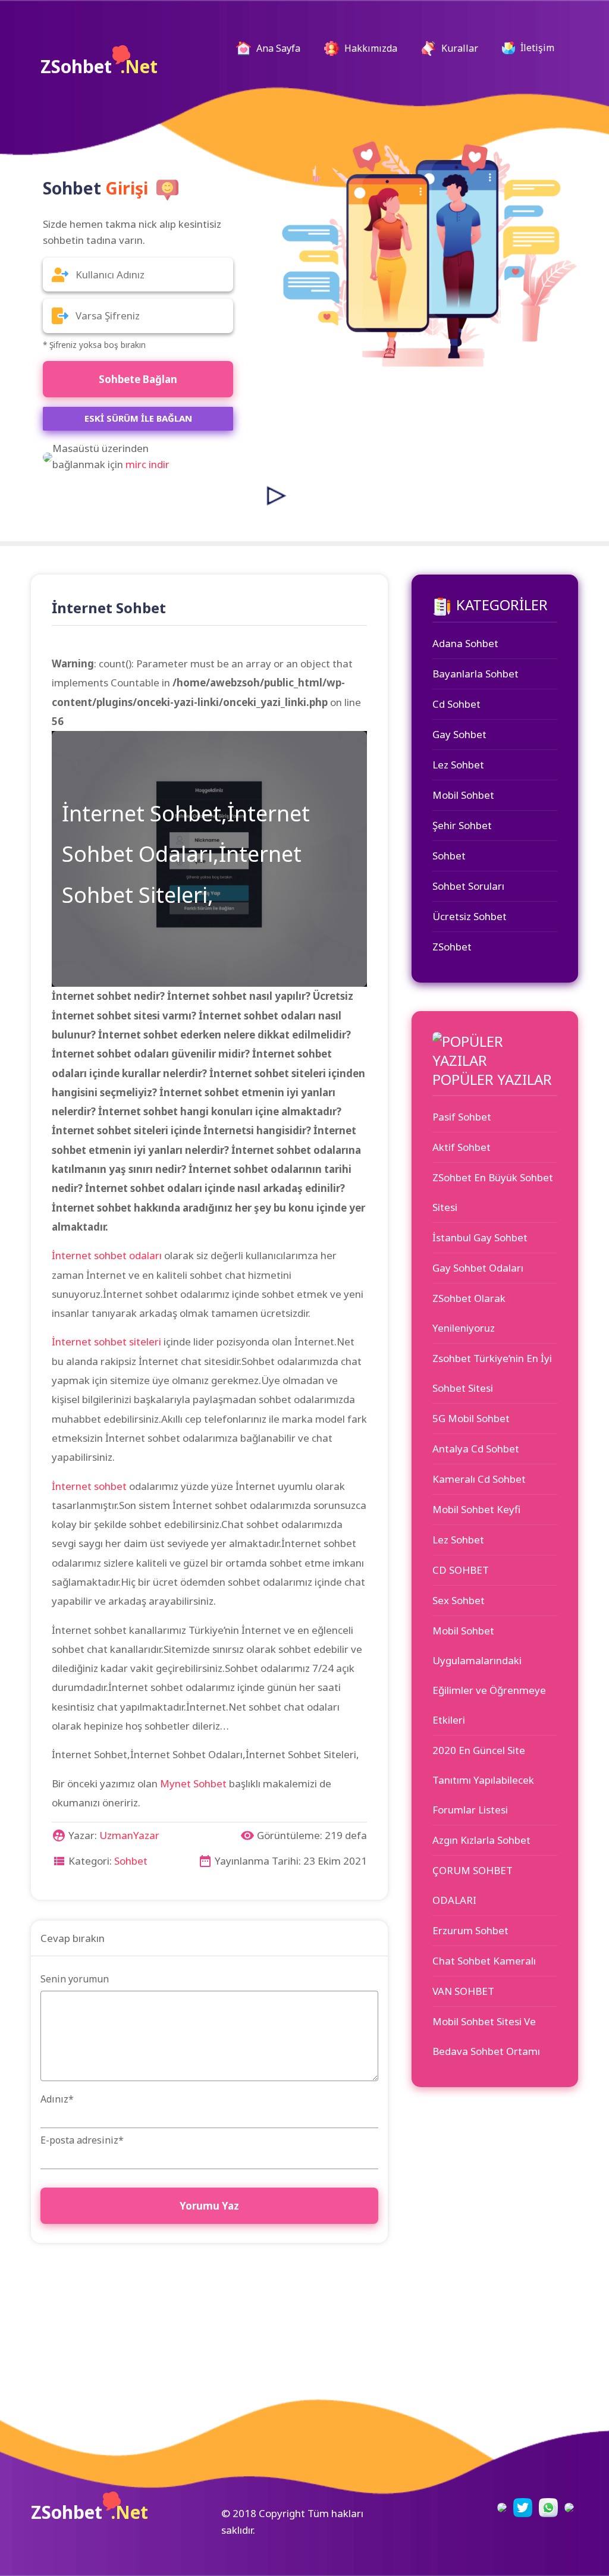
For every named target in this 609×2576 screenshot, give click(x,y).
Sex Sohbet (459, 1600)
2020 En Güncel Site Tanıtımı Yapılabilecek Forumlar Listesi (483, 1780)
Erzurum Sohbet (470, 1930)
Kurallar (459, 48)
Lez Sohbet (458, 765)
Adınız (57, 2099)
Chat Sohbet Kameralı (484, 1961)
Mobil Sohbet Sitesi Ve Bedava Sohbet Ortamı (486, 2036)
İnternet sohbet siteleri (106, 1342)
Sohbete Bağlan (138, 379)
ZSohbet (99, 66)
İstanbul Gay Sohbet (480, 1237)
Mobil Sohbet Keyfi (476, 1509)
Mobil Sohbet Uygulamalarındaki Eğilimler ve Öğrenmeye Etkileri (489, 1675)
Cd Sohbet (456, 704)
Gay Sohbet (459, 734)
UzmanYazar (129, 1835)
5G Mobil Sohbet (471, 1418)
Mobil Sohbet (463, 795)
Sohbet (131, 1861)
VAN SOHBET (463, 1991)
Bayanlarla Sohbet (475, 674)
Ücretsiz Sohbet (470, 916)
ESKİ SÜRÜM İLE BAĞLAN (138, 418)
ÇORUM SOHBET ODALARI (473, 1885)
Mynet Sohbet (193, 1783)
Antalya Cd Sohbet (476, 1449)
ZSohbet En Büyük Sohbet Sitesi (493, 1192)
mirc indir (147, 464)
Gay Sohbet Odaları (478, 1268)
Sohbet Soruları (468, 886)
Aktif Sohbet (462, 1147)
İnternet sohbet (89, 1486)
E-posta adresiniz (82, 2140)
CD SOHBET (461, 1570)
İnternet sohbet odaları (107, 1255)
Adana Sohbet (465, 643)
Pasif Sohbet (462, 1117)
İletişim (536, 48)
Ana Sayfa (282, 48)
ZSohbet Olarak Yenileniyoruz (469, 1313)
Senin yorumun (75, 1979)
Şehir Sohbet (462, 825)
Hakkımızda (370, 48)
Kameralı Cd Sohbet (479, 1479)
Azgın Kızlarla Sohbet (481, 1840)
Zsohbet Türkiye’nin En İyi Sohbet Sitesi (492, 1373)
